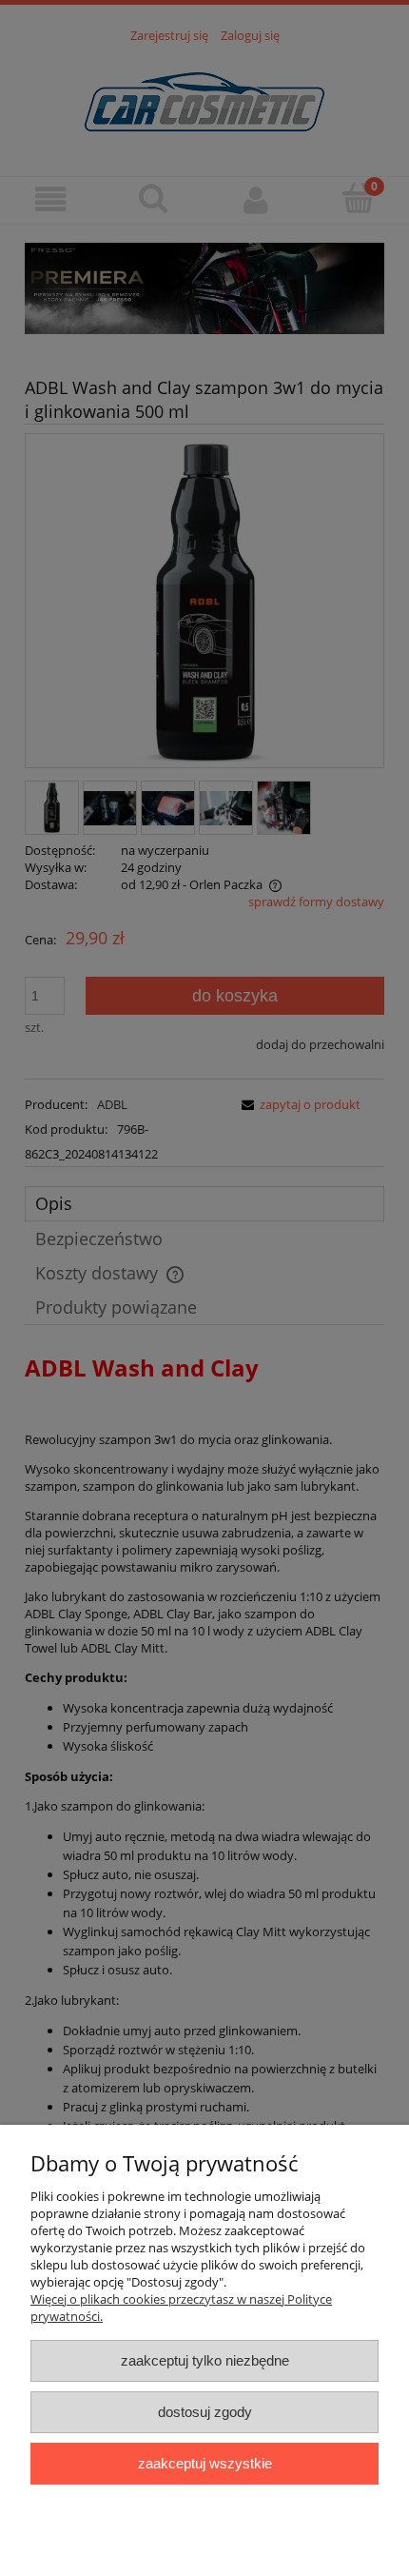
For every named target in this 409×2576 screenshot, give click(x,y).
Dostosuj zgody (205, 2412)
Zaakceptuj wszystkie (205, 2463)
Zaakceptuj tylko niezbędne (205, 2360)
